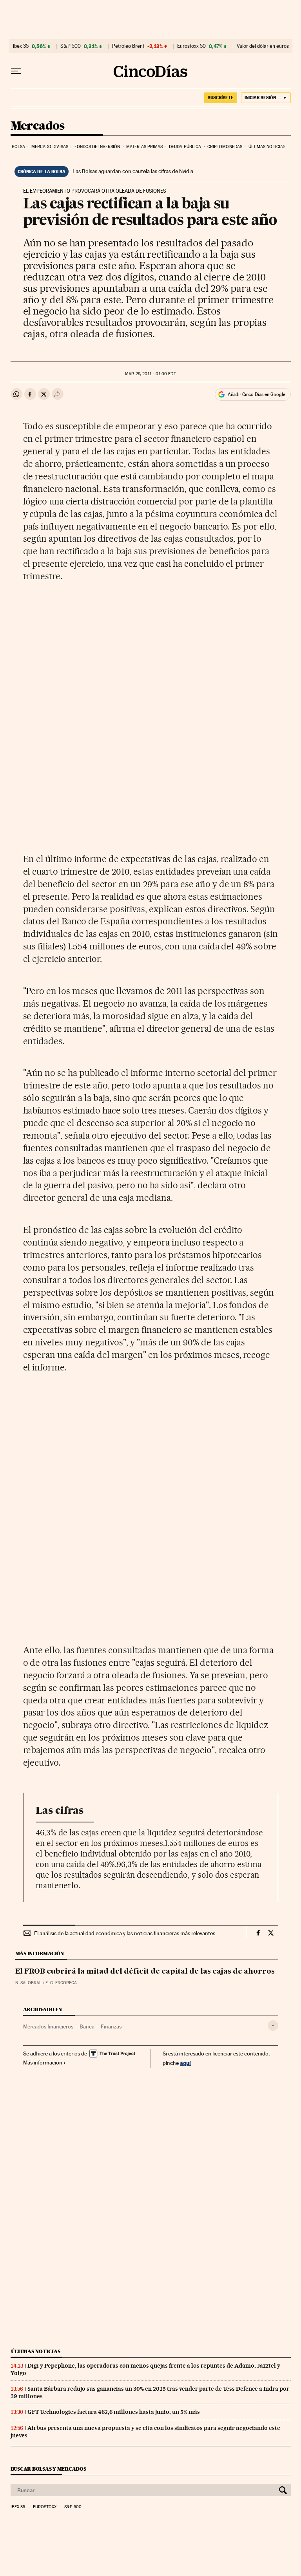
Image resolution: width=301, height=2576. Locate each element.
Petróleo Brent (128, 46)
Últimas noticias (267, 147)
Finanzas (111, 2026)
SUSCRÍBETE (221, 98)
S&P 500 (71, 46)
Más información (43, 2063)
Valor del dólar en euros (263, 46)
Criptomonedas (225, 147)
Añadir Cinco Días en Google (257, 394)
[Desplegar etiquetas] (273, 2026)
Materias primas (145, 147)
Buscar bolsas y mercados (48, 2469)
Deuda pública (185, 147)
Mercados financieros (48, 2026)
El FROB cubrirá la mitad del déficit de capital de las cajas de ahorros (145, 1972)
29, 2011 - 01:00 (150, 374)
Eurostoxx (45, 2507)
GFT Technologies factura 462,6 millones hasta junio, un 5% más (114, 2412)
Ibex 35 (21, 46)
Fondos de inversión (97, 147)
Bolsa (19, 147)
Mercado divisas (50, 147)
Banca (87, 2026)
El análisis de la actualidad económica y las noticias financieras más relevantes (125, 1933)
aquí (185, 2063)
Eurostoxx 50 (191, 46)
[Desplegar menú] (16, 71)
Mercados (38, 126)
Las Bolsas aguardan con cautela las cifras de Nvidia (133, 171)
